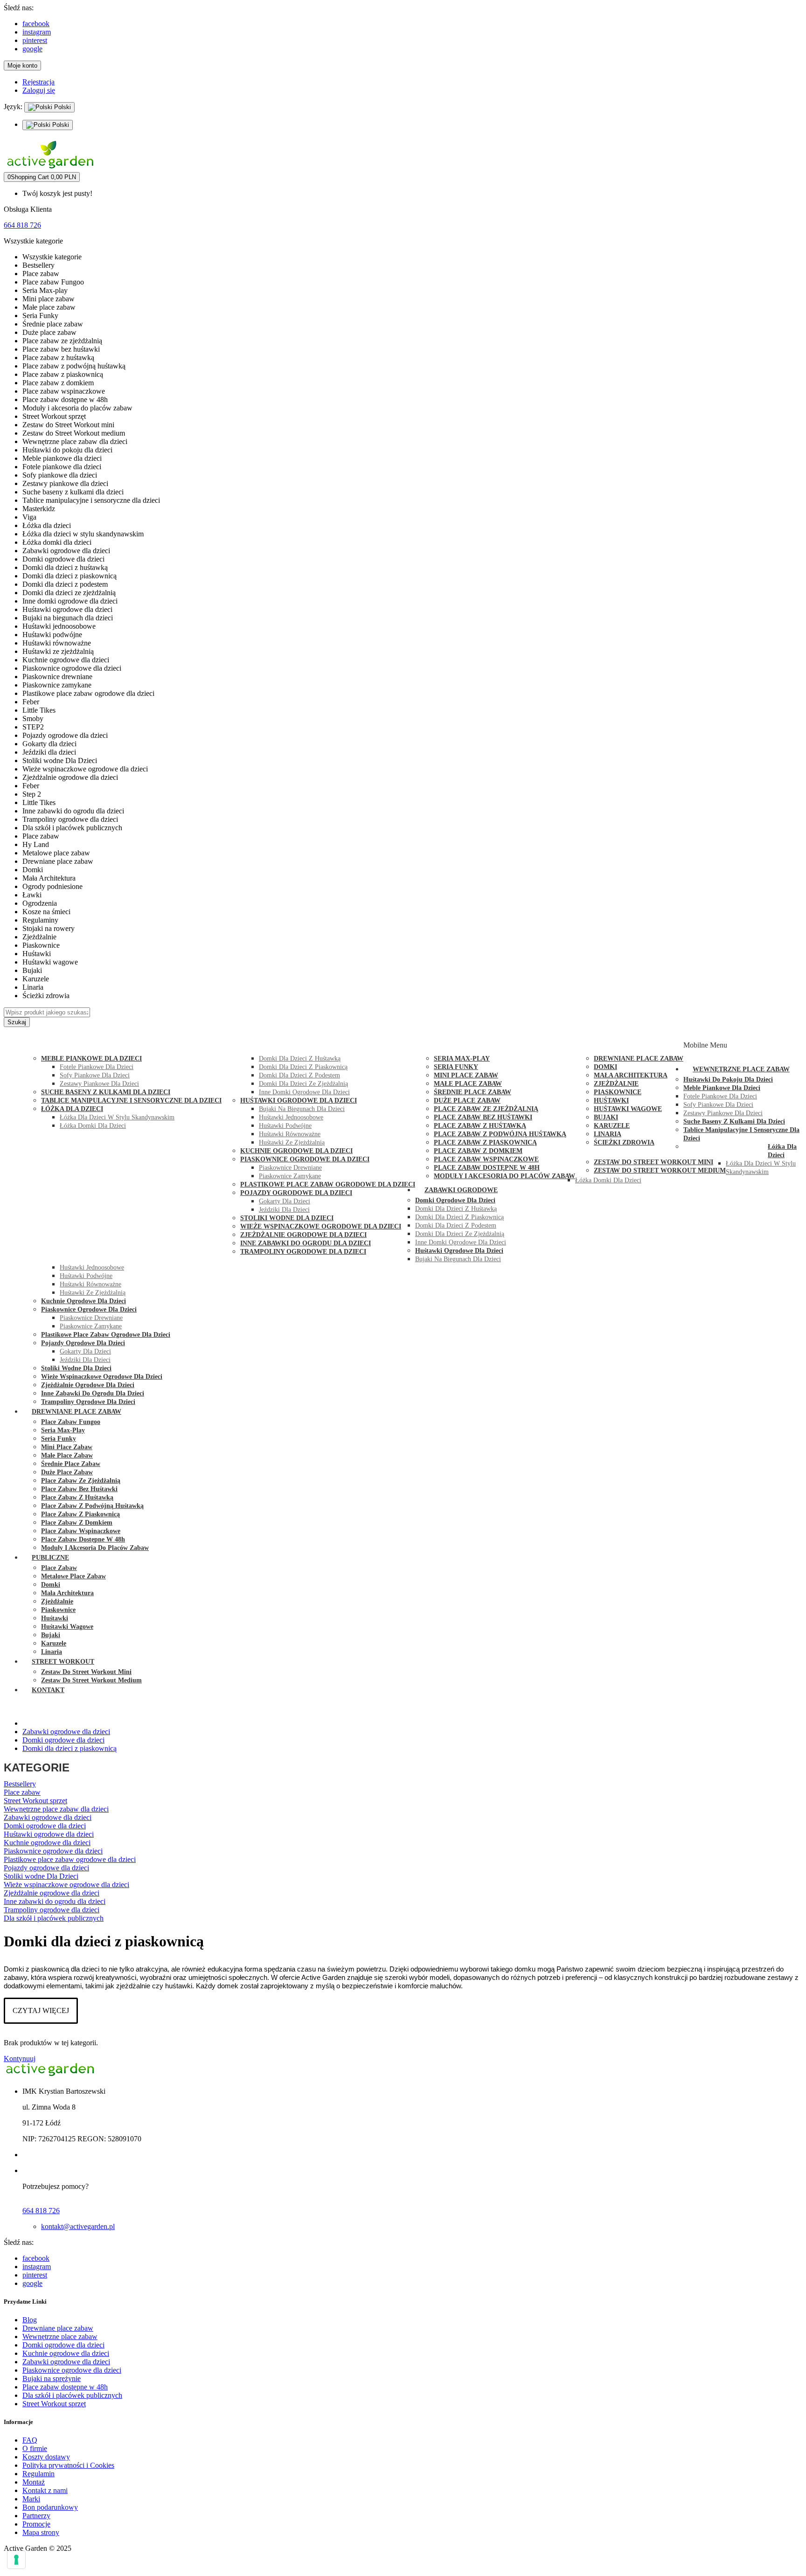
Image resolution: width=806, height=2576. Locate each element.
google (32, 49)
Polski (62, 107)
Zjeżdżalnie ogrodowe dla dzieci (52, 1893)
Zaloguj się (39, 90)
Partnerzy (36, 2516)
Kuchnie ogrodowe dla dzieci (47, 1843)
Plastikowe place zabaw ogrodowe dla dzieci (70, 1859)
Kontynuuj (20, 2059)
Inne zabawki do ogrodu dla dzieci (55, 1901)
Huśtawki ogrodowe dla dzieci (49, 1834)
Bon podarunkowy (50, 2507)
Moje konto (22, 66)
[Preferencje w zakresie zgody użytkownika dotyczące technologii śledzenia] (16, 2560)
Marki (31, 2499)
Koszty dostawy (46, 2457)
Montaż (34, 2482)
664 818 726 (22, 225)
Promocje (36, 2524)
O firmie (35, 2448)
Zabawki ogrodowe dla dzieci (48, 1817)
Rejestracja (38, 82)
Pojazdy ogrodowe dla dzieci (46, 1868)
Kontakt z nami (45, 2490)
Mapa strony (41, 2532)
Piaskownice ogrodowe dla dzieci (53, 1851)
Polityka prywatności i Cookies (68, 2465)
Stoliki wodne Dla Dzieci (41, 1876)
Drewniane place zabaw (58, 2328)
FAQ (30, 2440)
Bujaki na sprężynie (52, 2378)
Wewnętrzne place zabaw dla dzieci (56, 1809)
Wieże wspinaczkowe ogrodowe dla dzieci (66, 1885)
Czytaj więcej (41, 2010)
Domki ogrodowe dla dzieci (45, 1826)
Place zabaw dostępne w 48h (65, 2387)
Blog (30, 2320)
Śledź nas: (19, 8)
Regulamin (38, 2474)
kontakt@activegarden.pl (78, 2226)
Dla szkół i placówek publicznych (54, 1918)
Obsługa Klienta (28, 209)
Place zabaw (22, 1792)
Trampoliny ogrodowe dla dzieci (52, 1910)
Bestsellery (20, 1784)
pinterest (35, 40)
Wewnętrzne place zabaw (60, 2336)
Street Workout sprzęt (35, 1801)
